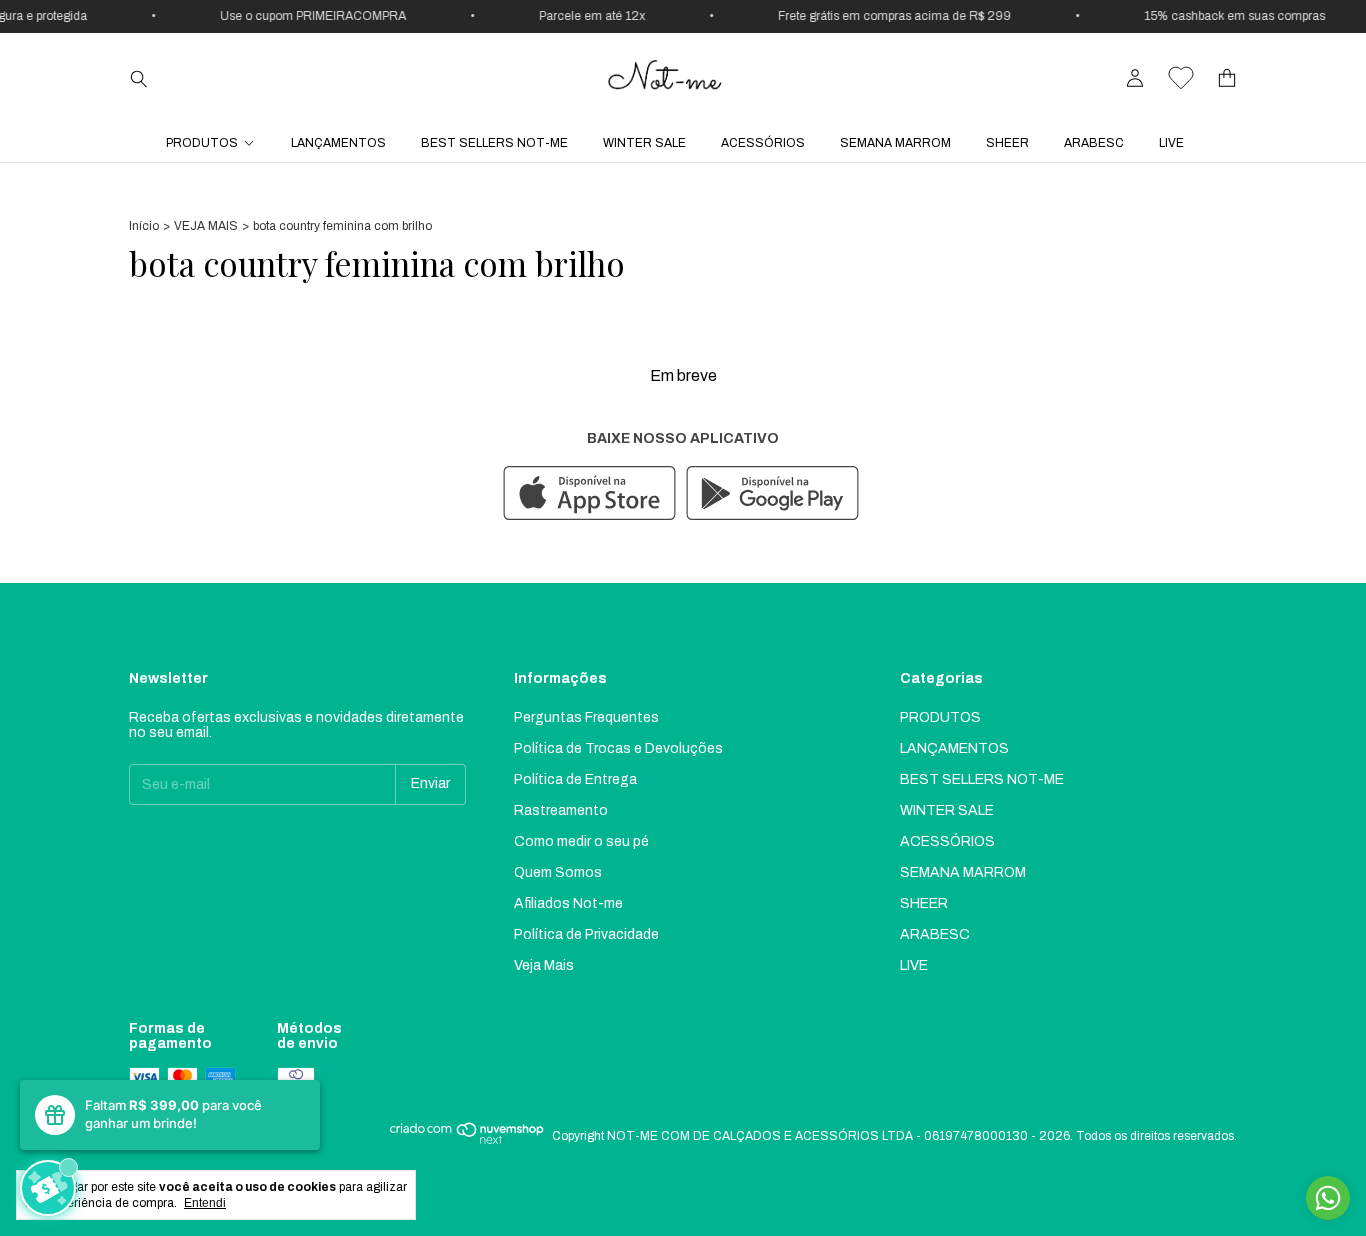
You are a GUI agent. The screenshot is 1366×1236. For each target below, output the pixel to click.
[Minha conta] (1135, 78)
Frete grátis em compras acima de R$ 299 (887, 16)
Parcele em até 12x (585, 16)
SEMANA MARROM (895, 143)
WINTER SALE (644, 143)
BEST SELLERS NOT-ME (494, 143)
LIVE (1171, 143)
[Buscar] (139, 78)
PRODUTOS (202, 143)
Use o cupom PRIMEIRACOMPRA (306, 16)
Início (144, 226)
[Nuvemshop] (467, 1141)
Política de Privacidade (586, 934)
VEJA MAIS (206, 226)
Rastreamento (561, 810)
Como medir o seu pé (581, 841)
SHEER (1007, 143)
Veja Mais (544, 965)
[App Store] (589, 494)
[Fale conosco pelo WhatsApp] (1328, 1198)
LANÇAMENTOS (338, 143)
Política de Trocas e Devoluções (618, 748)
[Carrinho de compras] (1227, 78)
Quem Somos (558, 872)
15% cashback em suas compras (1227, 16)
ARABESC (1094, 143)
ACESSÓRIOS (763, 143)
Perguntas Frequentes (586, 717)
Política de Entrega (575, 779)
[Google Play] (772, 494)
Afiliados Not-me (568, 903)
